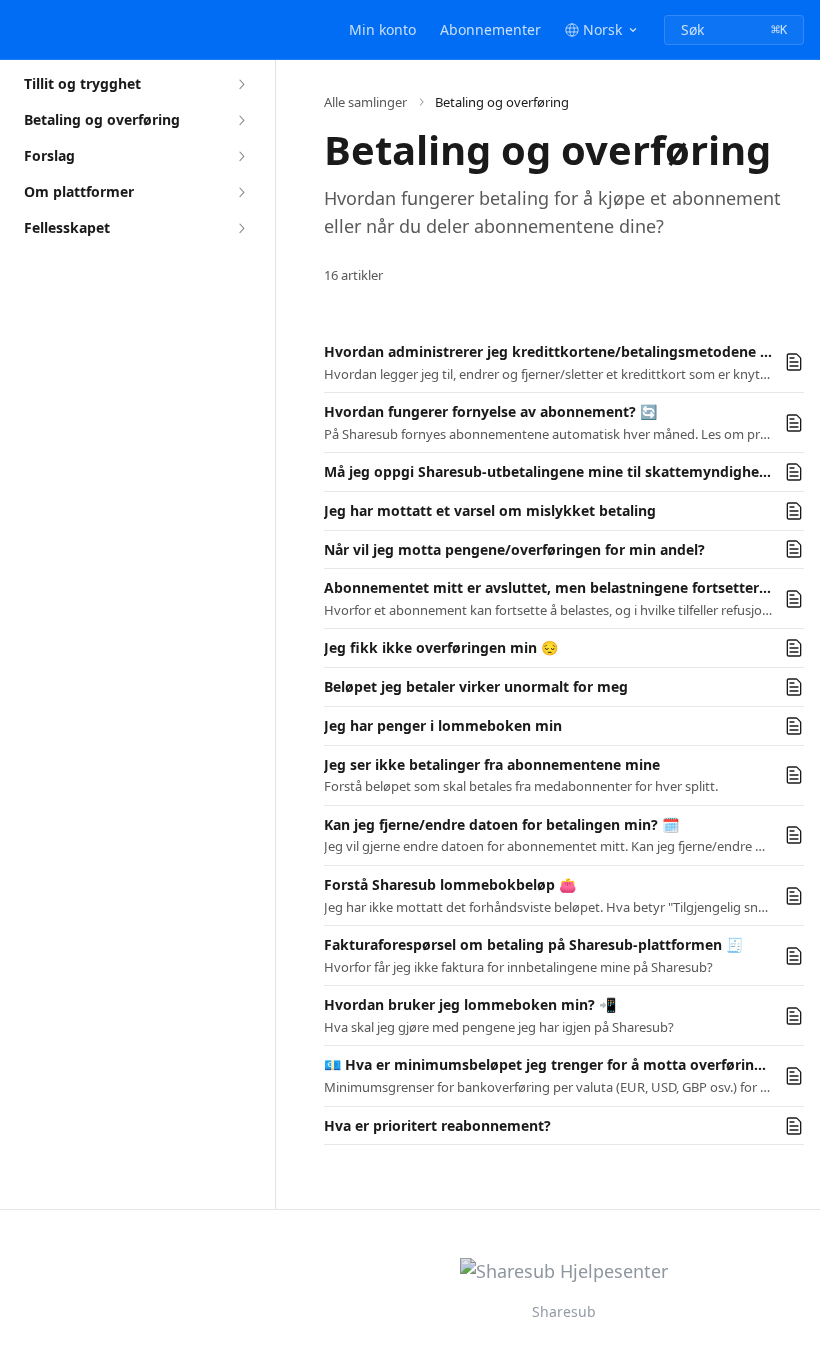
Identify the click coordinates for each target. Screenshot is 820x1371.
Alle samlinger (365, 102)
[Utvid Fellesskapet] (241, 228)
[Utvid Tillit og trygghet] (241, 84)
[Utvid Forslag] (241, 156)
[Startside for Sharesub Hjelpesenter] (20, 30)
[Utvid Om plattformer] (241, 192)
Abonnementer (490, 29)
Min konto (382, 29)
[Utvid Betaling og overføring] (241, 120)
